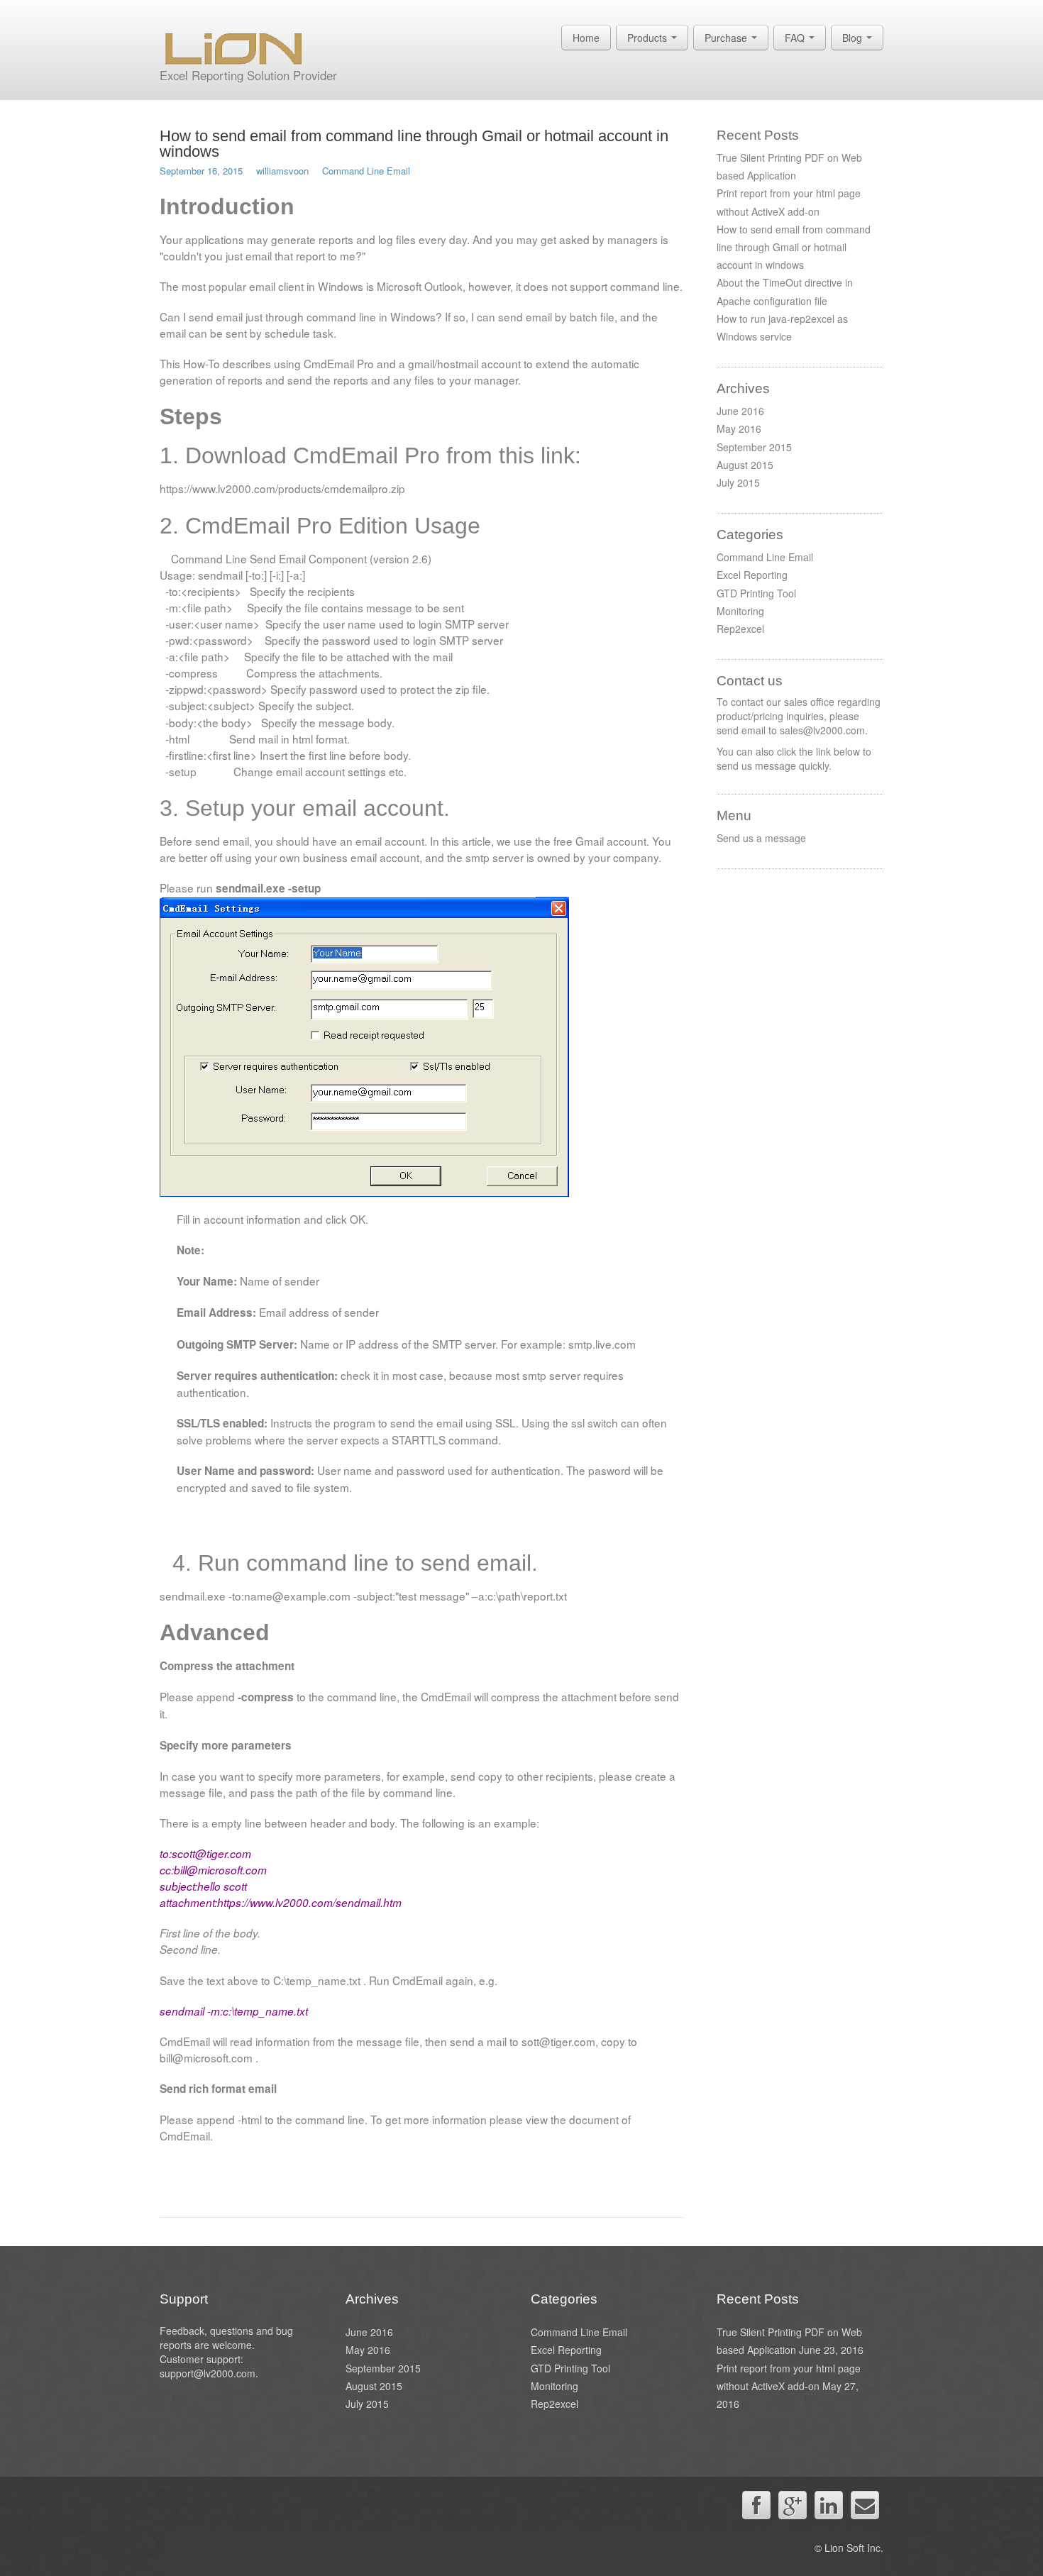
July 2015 (738, 482)
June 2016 (740, 411)
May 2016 (739, 429)
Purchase (727, 38)
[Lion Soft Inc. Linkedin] (829, 2505)
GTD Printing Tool (756, 593)
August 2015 (745, 465)
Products (649, 38)
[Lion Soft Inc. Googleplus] (793, 2505)
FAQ (796, 38)
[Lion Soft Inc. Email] (865, 2505)
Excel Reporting (752, 575)
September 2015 (754, 447)
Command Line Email (366, 171)
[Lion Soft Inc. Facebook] (756, 2505)
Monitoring (740, 611)
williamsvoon (282, 171)
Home (586, 38)
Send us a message (761, 838)
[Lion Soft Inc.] (233, 45)
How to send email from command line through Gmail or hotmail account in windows (414, 144)
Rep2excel (740, 629)
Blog (854, 38)
